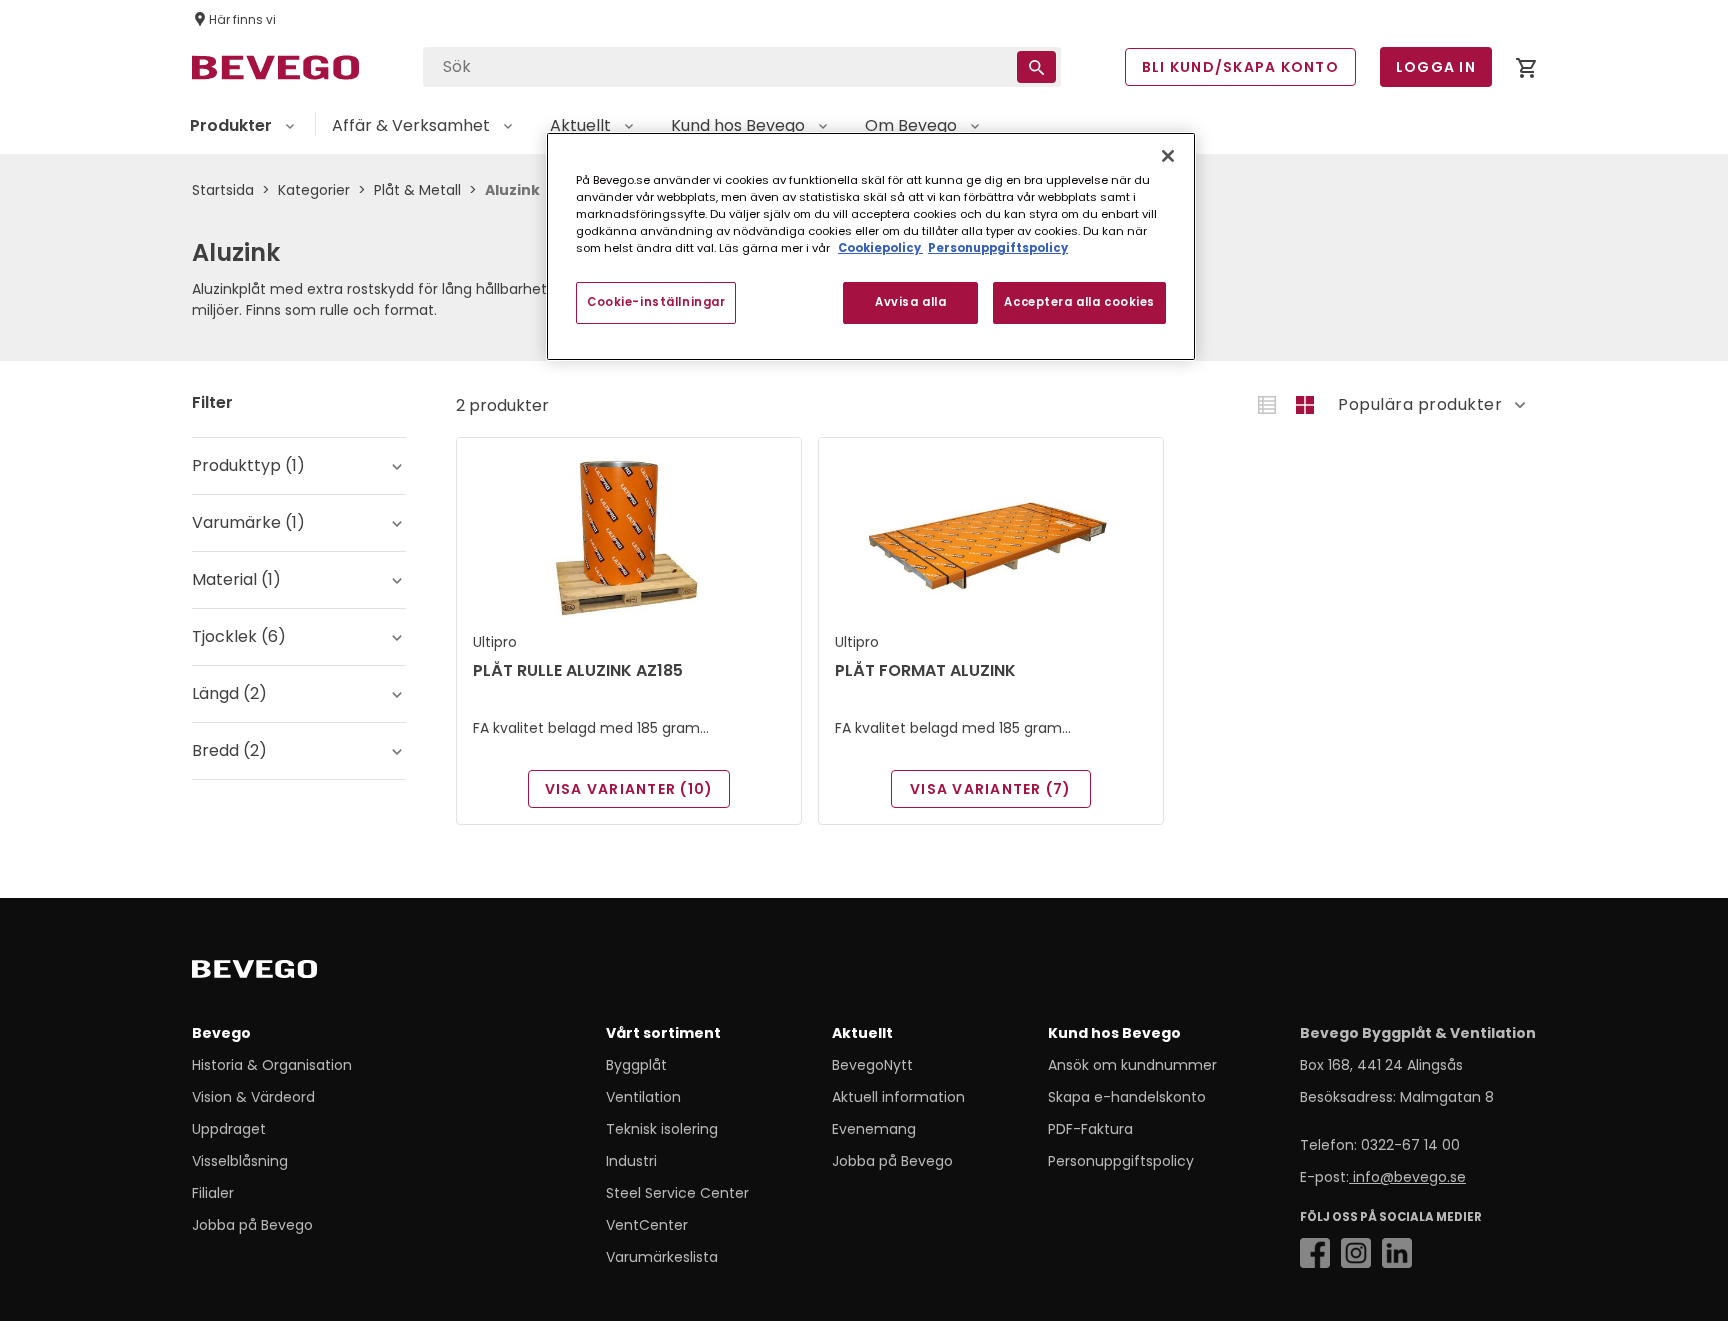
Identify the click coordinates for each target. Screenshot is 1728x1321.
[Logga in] (1526, 71)
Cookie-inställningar (656, 302)
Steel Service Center (677, 1193)
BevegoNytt (872, 1065)
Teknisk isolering (662, 1129)
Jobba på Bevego (252, 1225)
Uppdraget (229, 1129)
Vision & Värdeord (253, 1097)
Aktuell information (898, 1097)
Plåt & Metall (417, 190)
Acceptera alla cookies (1079, 302)
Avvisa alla (910, 302)
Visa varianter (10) (629, 789)
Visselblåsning (240, 1161)
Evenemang (874, 1129)
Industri (631, 1161)
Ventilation (643, 1097)
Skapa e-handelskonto (1127, 1097)
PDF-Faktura (1090, 1129)
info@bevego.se (1407, 1177)
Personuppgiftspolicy (1121, 1161)
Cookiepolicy (880, 248)
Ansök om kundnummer (1132, 1065)
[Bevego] (282, 973)
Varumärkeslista (662, 1257)
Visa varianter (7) (991, 789)
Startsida (223, 190)
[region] (871, 246)
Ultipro (495, 642)
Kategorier (314, 190)
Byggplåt (636, 1065)
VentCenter (647, 1225)
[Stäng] (1168, 156)
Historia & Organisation (272, 1065)
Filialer (213, 1193)
